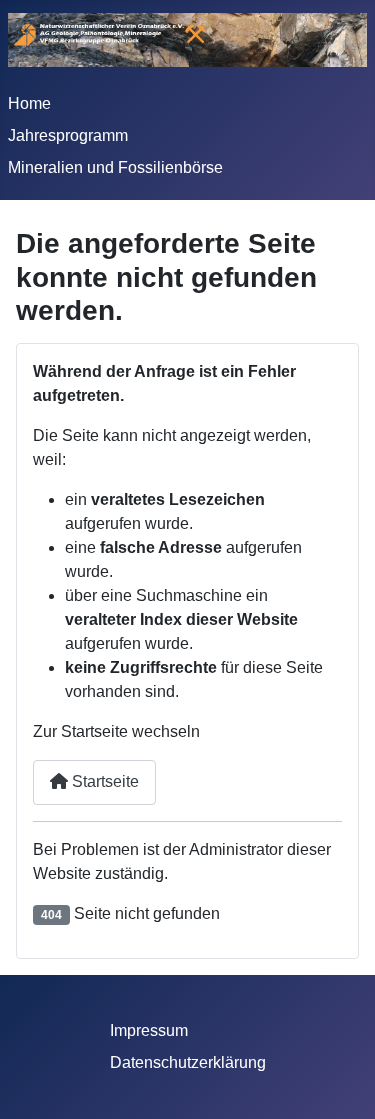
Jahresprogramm (68, 135)
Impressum (149, 1030)
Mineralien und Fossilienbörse (115, 167)
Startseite (103, 781)
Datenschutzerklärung (188, 1062)
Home (29, 103)
